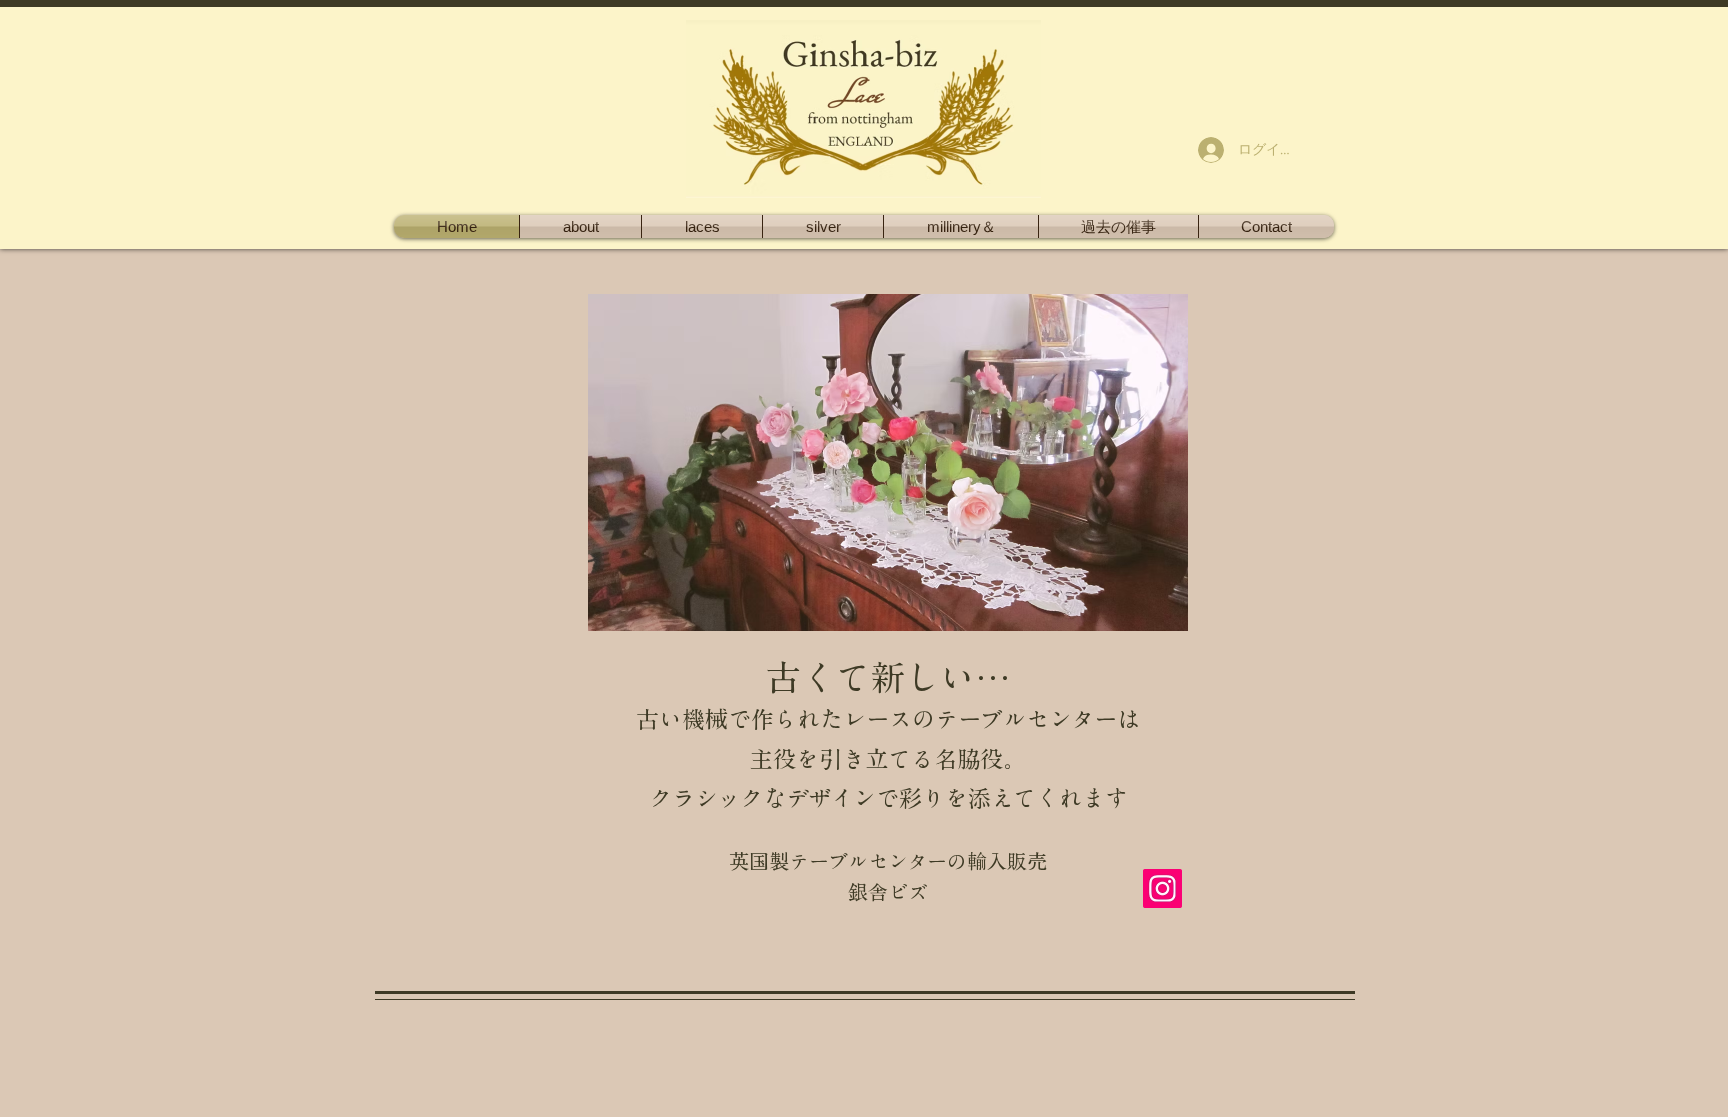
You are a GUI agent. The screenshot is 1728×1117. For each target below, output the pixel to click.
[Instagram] (1162, 888)
